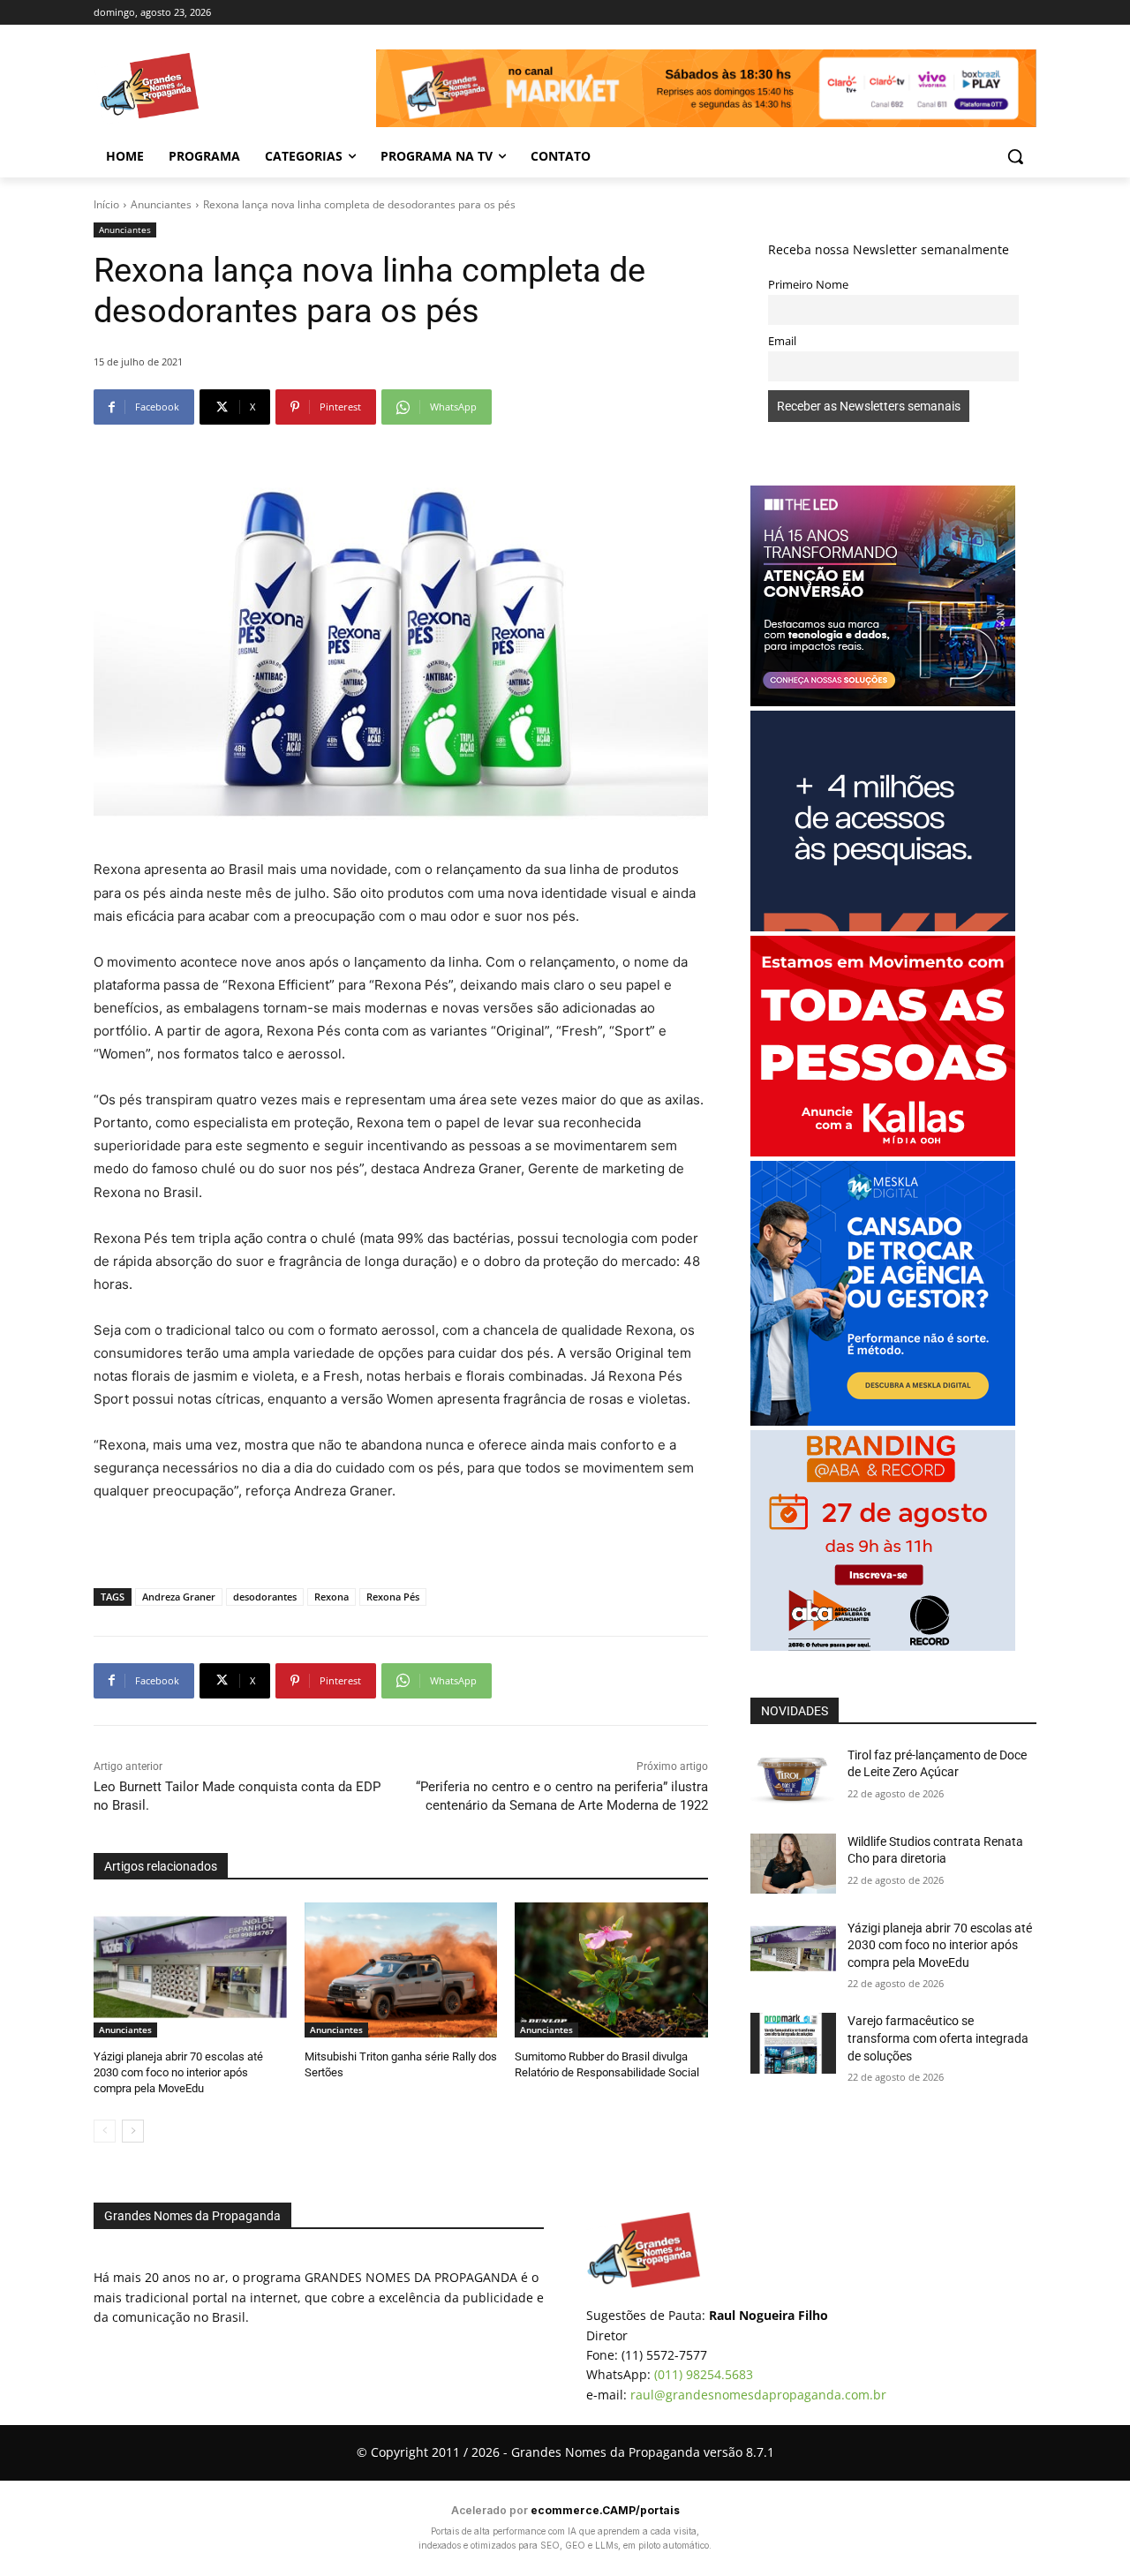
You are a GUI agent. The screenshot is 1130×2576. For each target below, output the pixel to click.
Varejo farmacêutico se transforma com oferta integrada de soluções (938, 2038)
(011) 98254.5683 (704, 2374)
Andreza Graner (179, 1597)
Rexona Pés (393, 1597)
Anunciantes (161, 204)
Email (782, 341)
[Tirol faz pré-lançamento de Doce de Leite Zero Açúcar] (793, 1777)
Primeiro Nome (808, 285)
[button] (1015, 156)
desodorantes (265, 1597)
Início (106, 204)
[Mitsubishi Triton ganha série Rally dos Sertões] (401, 1970)
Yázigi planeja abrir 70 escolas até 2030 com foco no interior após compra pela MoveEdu (178, 2072)
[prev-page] (105, 2131)
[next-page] (133, 2131)
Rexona (331, 1597)
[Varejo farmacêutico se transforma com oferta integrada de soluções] (793, 2043)
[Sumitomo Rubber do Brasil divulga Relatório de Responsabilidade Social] (611, 1970)
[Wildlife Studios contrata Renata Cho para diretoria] (793, 1864)
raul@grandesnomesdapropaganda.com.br (758, 2395)
